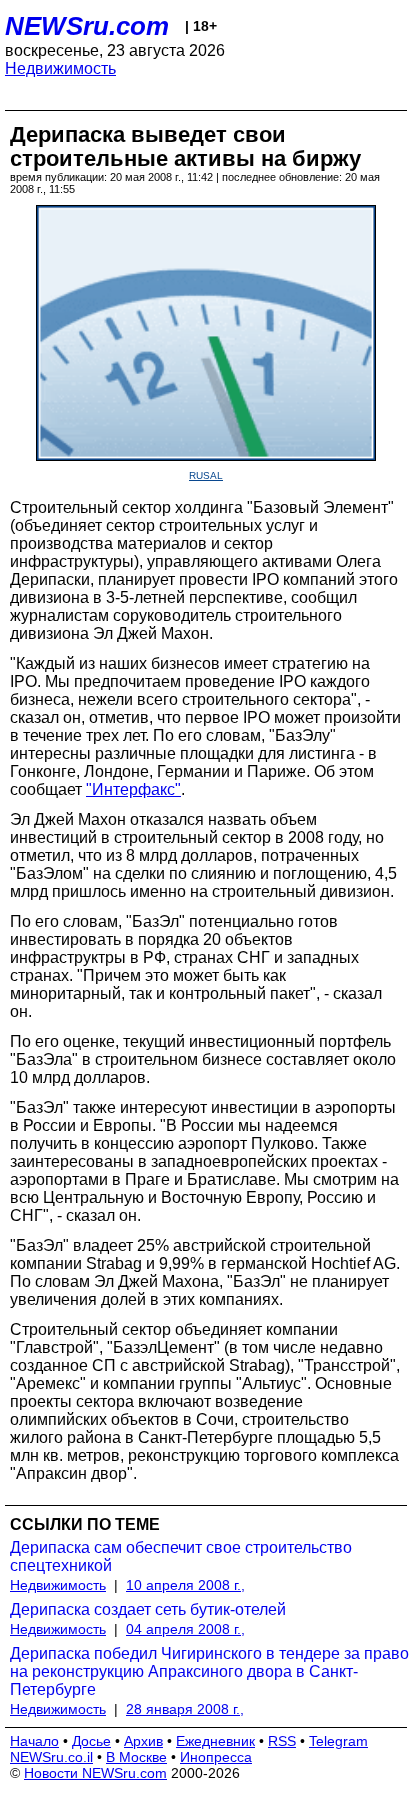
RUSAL (206, 475)
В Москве (136, 1757)
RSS (282, 1741)
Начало (34, 1741)
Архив (143, 1741)
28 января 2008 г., (185, 1709)
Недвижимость (60, 68)
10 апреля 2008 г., (185, 1585)
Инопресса (216, 1757)
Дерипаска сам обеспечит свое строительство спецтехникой (181, 1556)
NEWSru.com (87, 26)
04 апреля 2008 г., (185, 1629)
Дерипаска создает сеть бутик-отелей (148, 1609)
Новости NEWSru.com (95, 1773)
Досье (91, 1741)
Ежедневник (215, 1741)
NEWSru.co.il (51, 1757)
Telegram (338, 1741)
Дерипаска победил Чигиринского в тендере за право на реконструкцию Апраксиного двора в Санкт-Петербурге (209, 1671)
